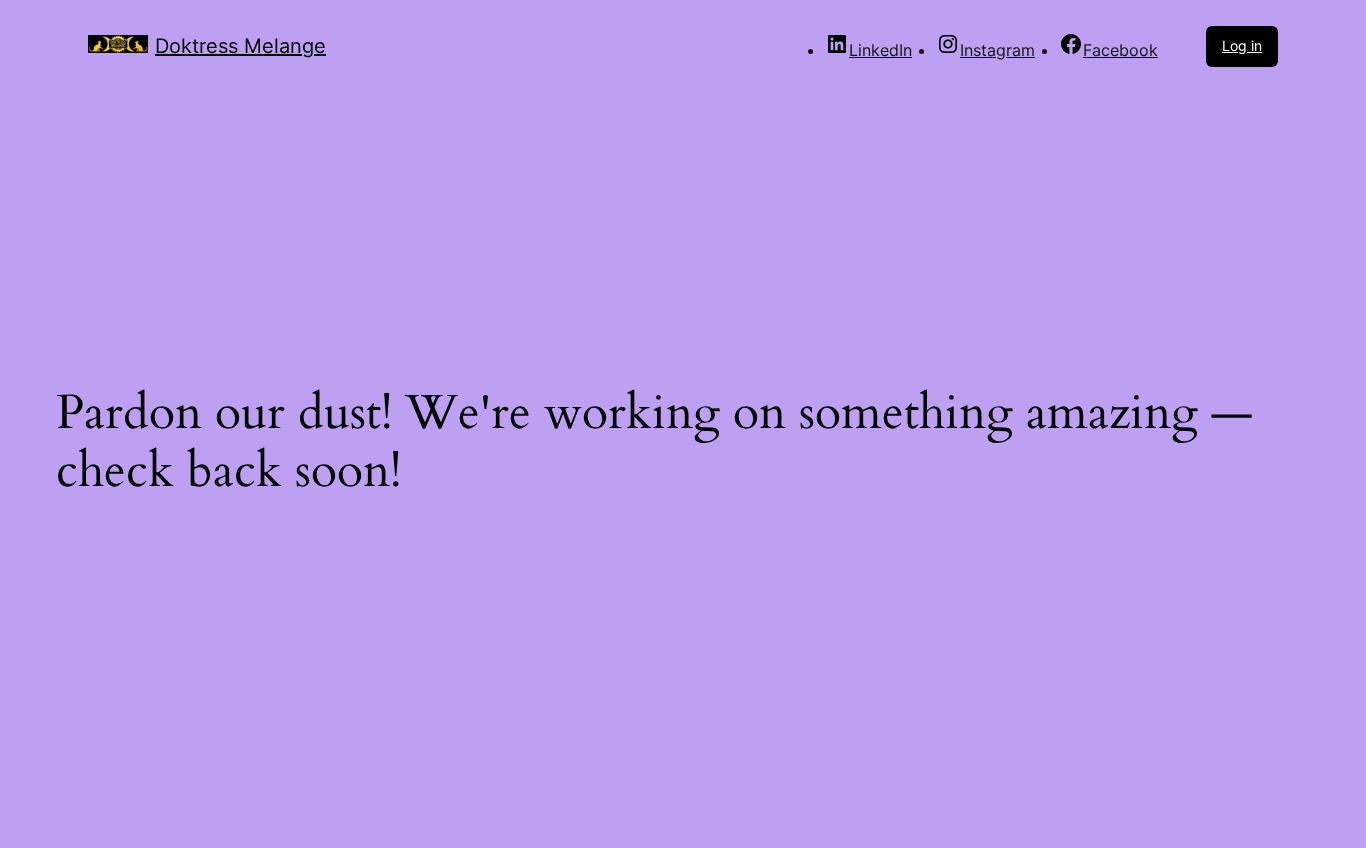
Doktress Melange (240, 46)
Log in (1242, 45)
